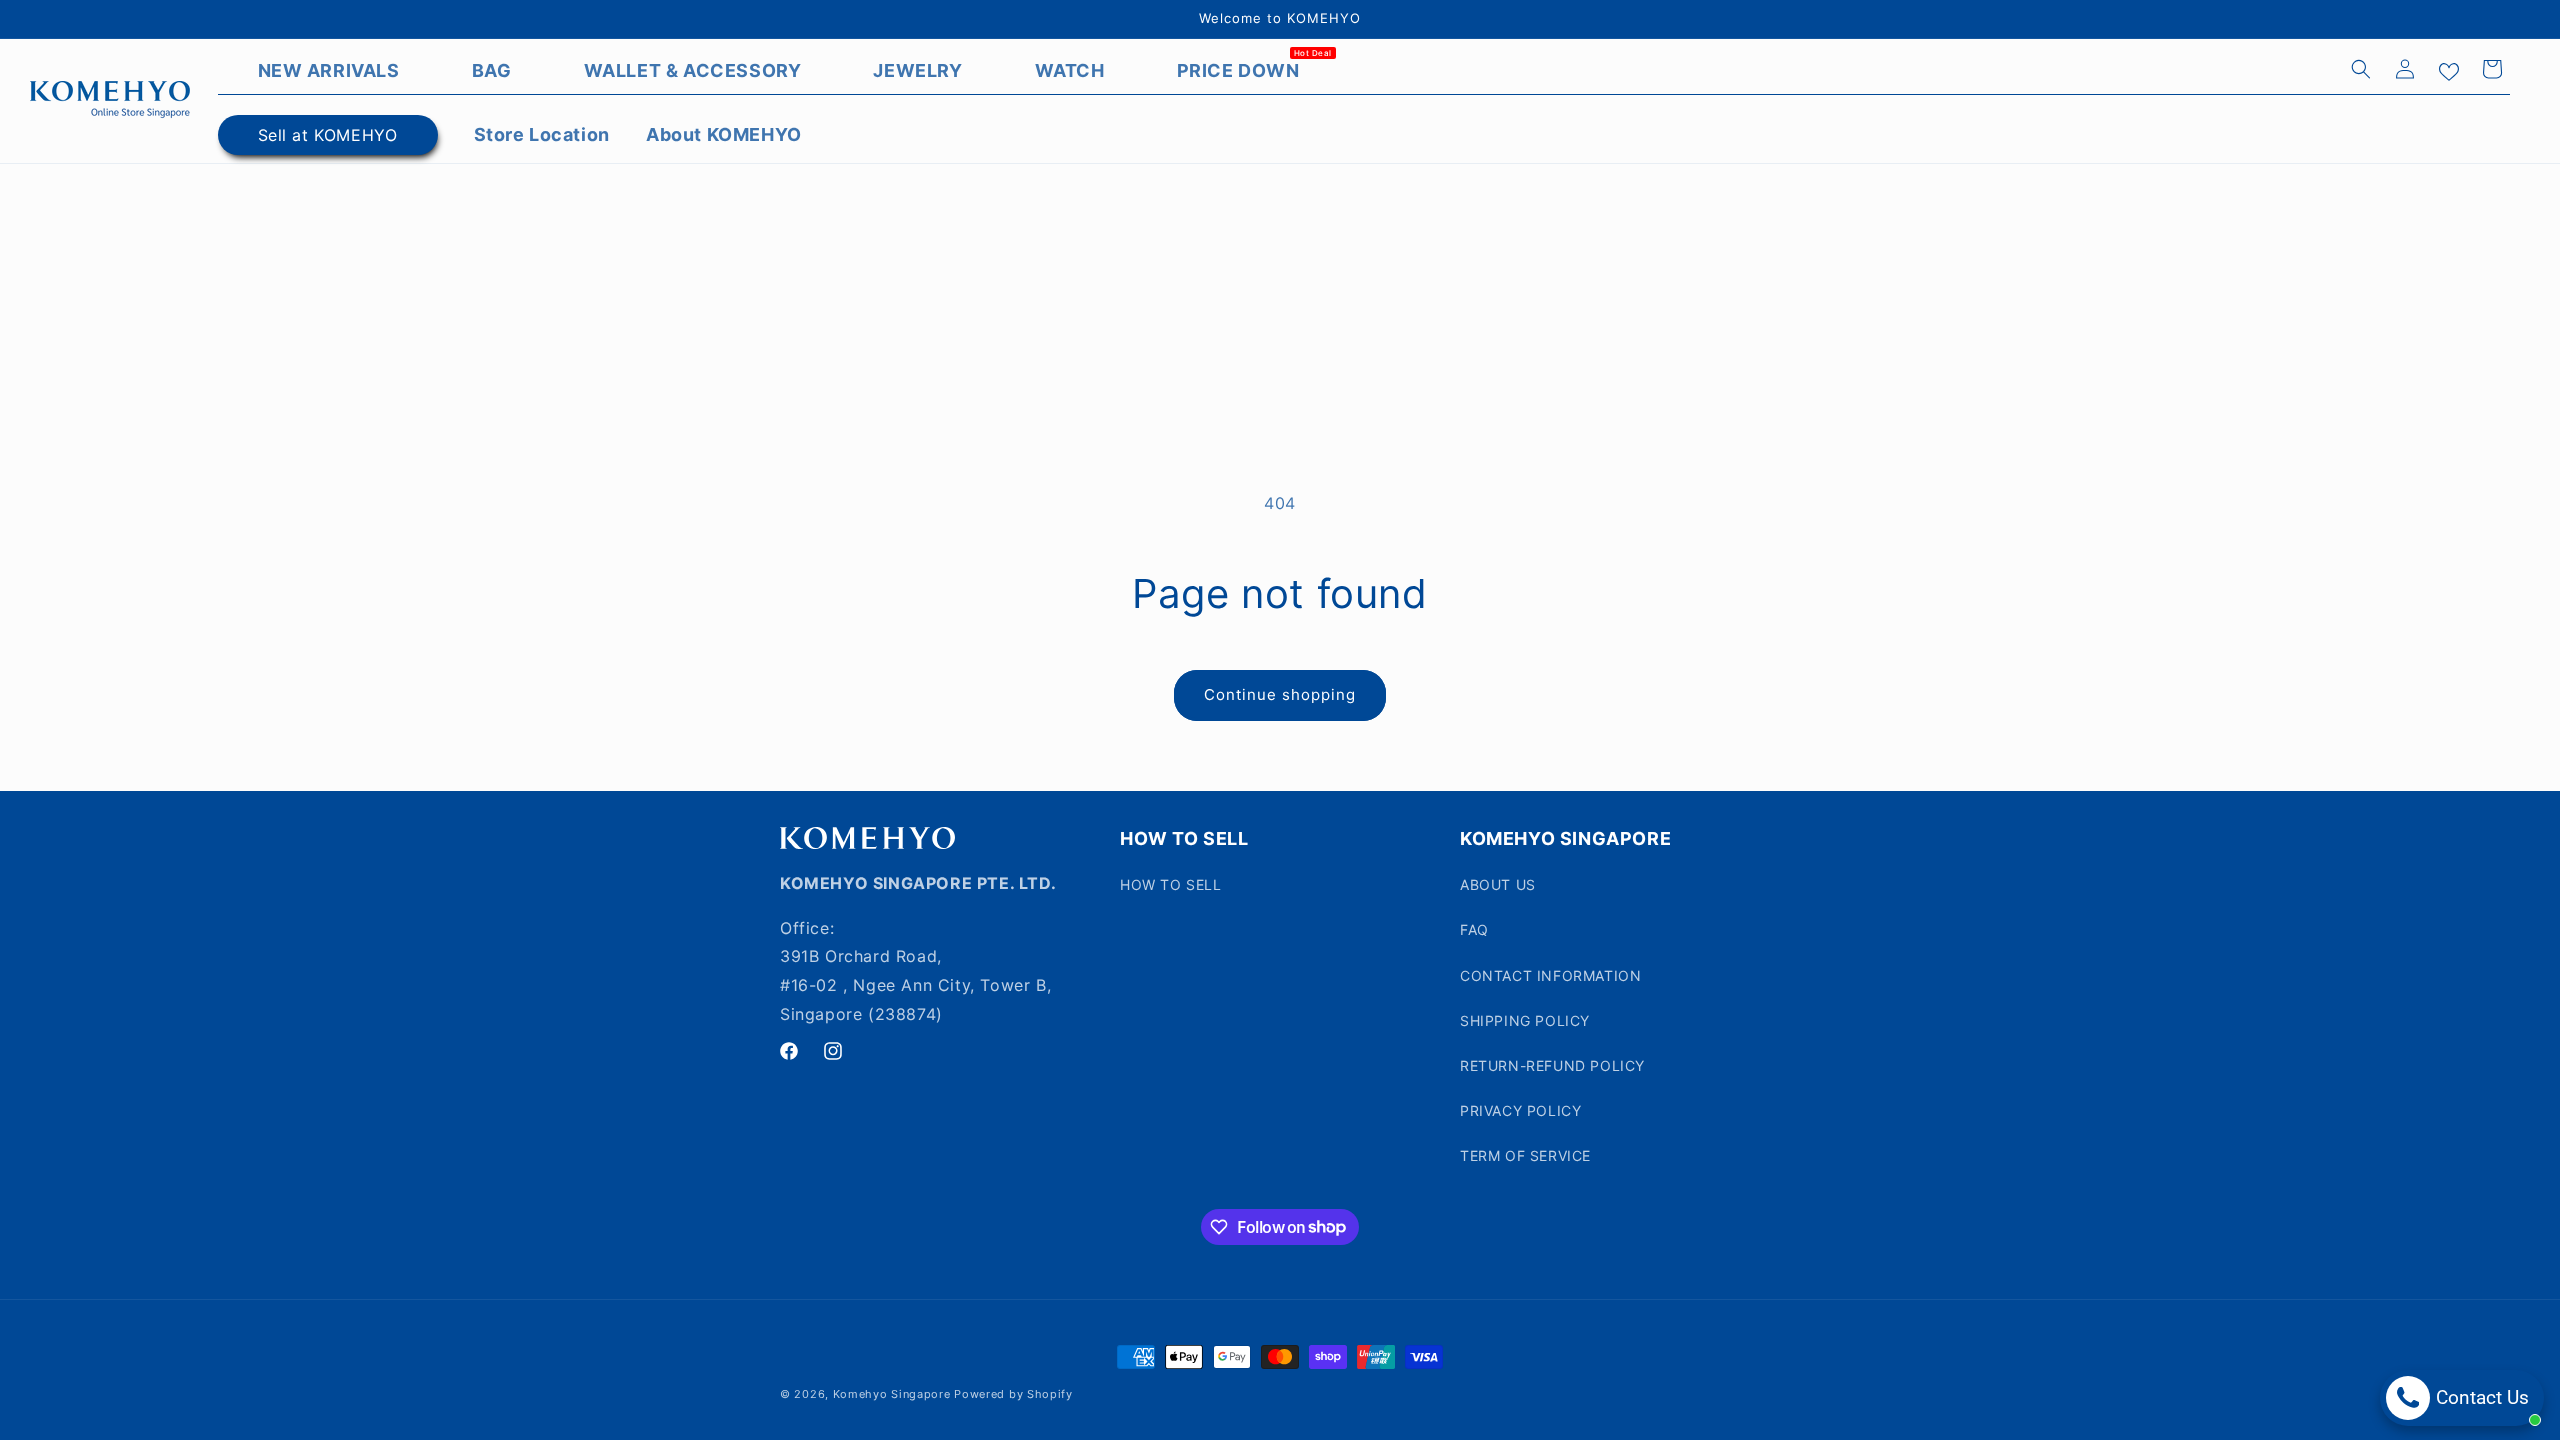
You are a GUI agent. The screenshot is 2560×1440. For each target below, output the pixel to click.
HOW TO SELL (1171, 884)
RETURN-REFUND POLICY (1552, 1065)
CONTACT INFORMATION (1550, 975)
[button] (2361, 69)
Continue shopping (1280, 694)
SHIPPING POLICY (1525, 1020)
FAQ (1474, 929)
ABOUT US (1498, 884)
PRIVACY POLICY (1520, 1110)
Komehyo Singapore (892, 1394)
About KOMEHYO (724, 134)
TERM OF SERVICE (1525, 1155)
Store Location (542, 134)
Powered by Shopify (1013, 1394)
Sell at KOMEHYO (328, 135)
